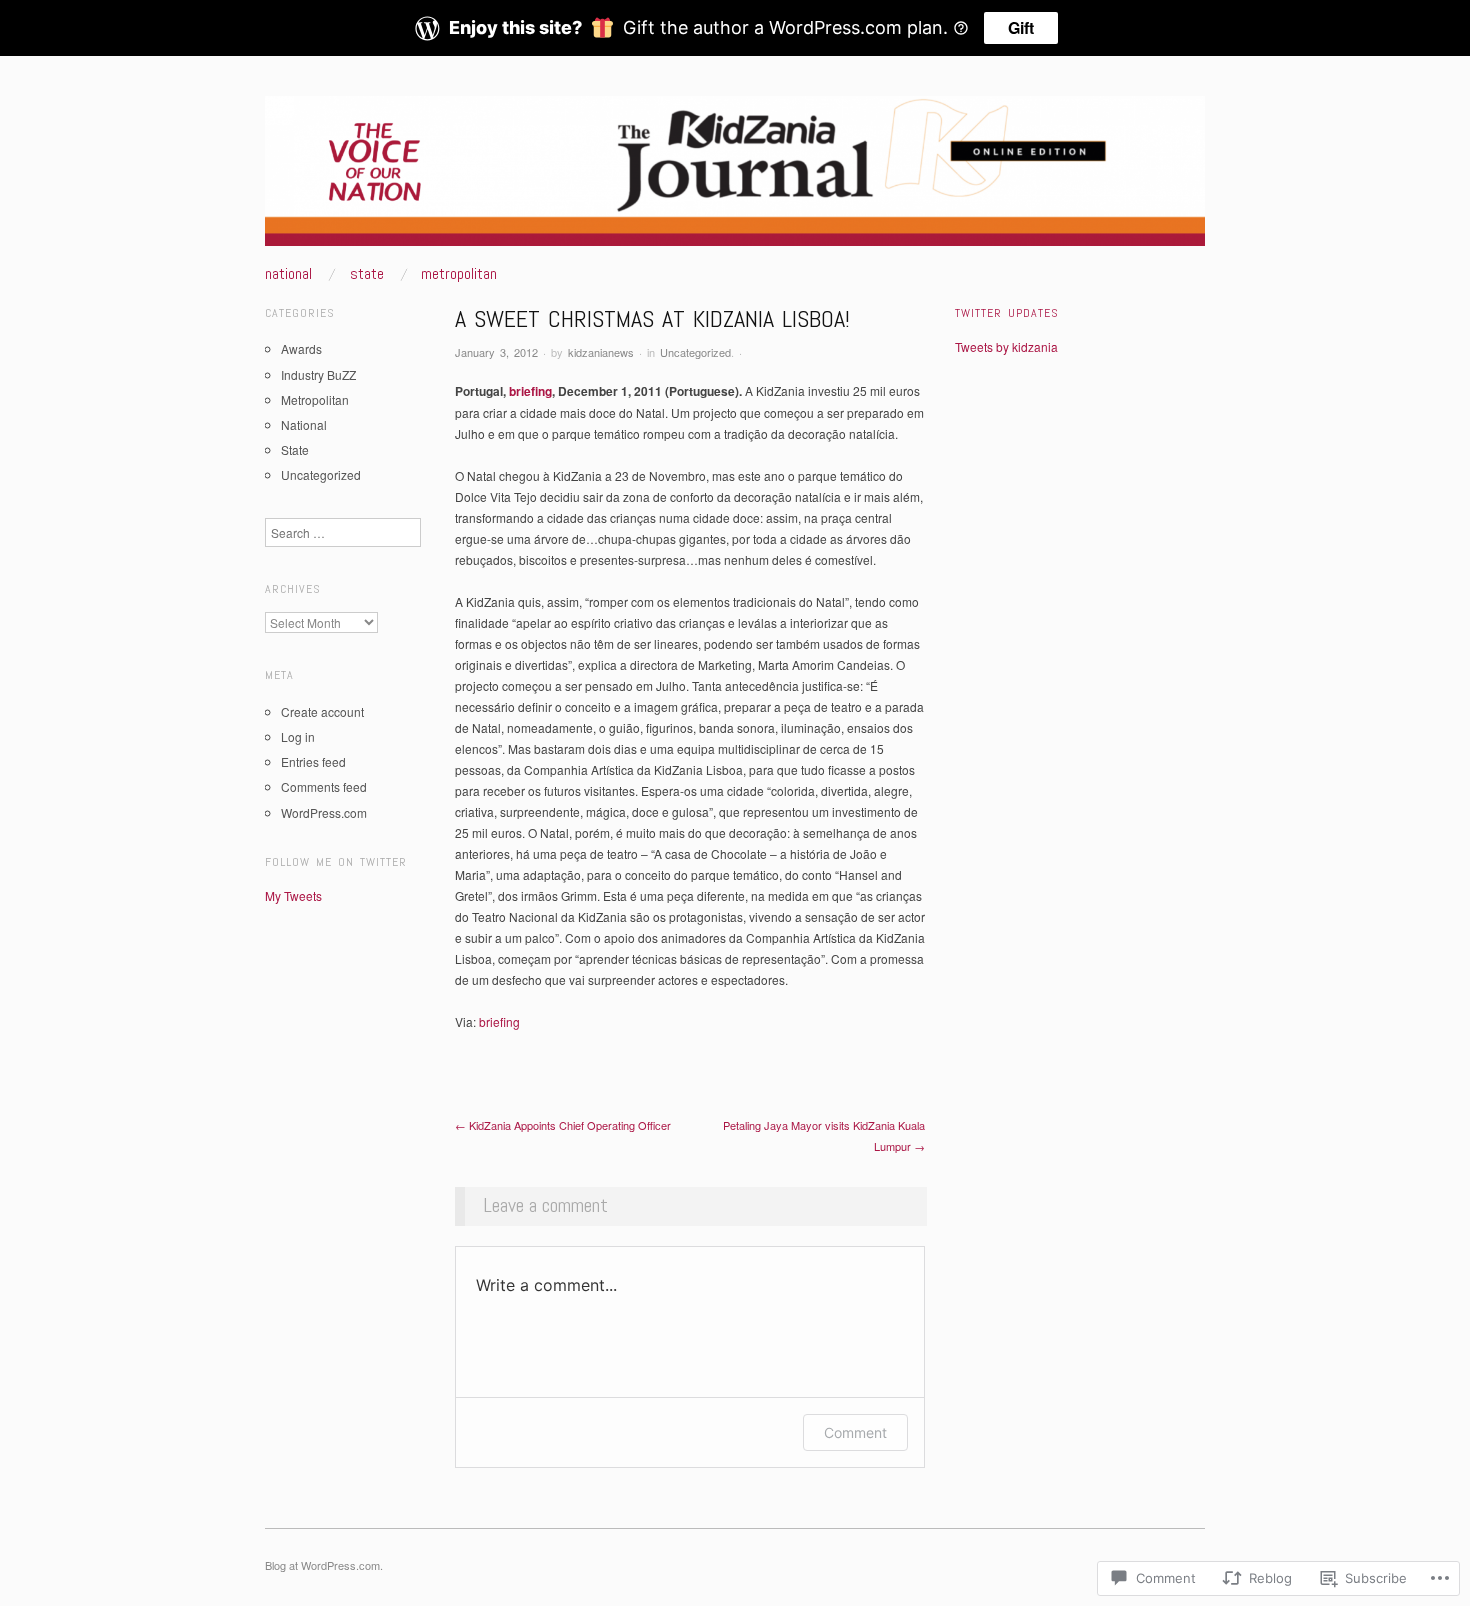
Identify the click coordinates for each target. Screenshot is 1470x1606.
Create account (322, 711)
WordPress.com (324, 812)
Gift (1021, 27)
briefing (530, 391)
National (288, 274)
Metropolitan (459, 274)
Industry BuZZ (318, 374)
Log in (298, 736)
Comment (855, 1432)
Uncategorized (695, 352)
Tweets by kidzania (1006, 346)
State (367, 274)
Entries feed (313, 761)
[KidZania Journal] (735, 178)
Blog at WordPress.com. (324, 1565)
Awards (301, 348)
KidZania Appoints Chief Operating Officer (563, 1125)
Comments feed (324, 786)
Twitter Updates (1007, 313)
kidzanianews (601, 352)
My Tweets (293, 895)
